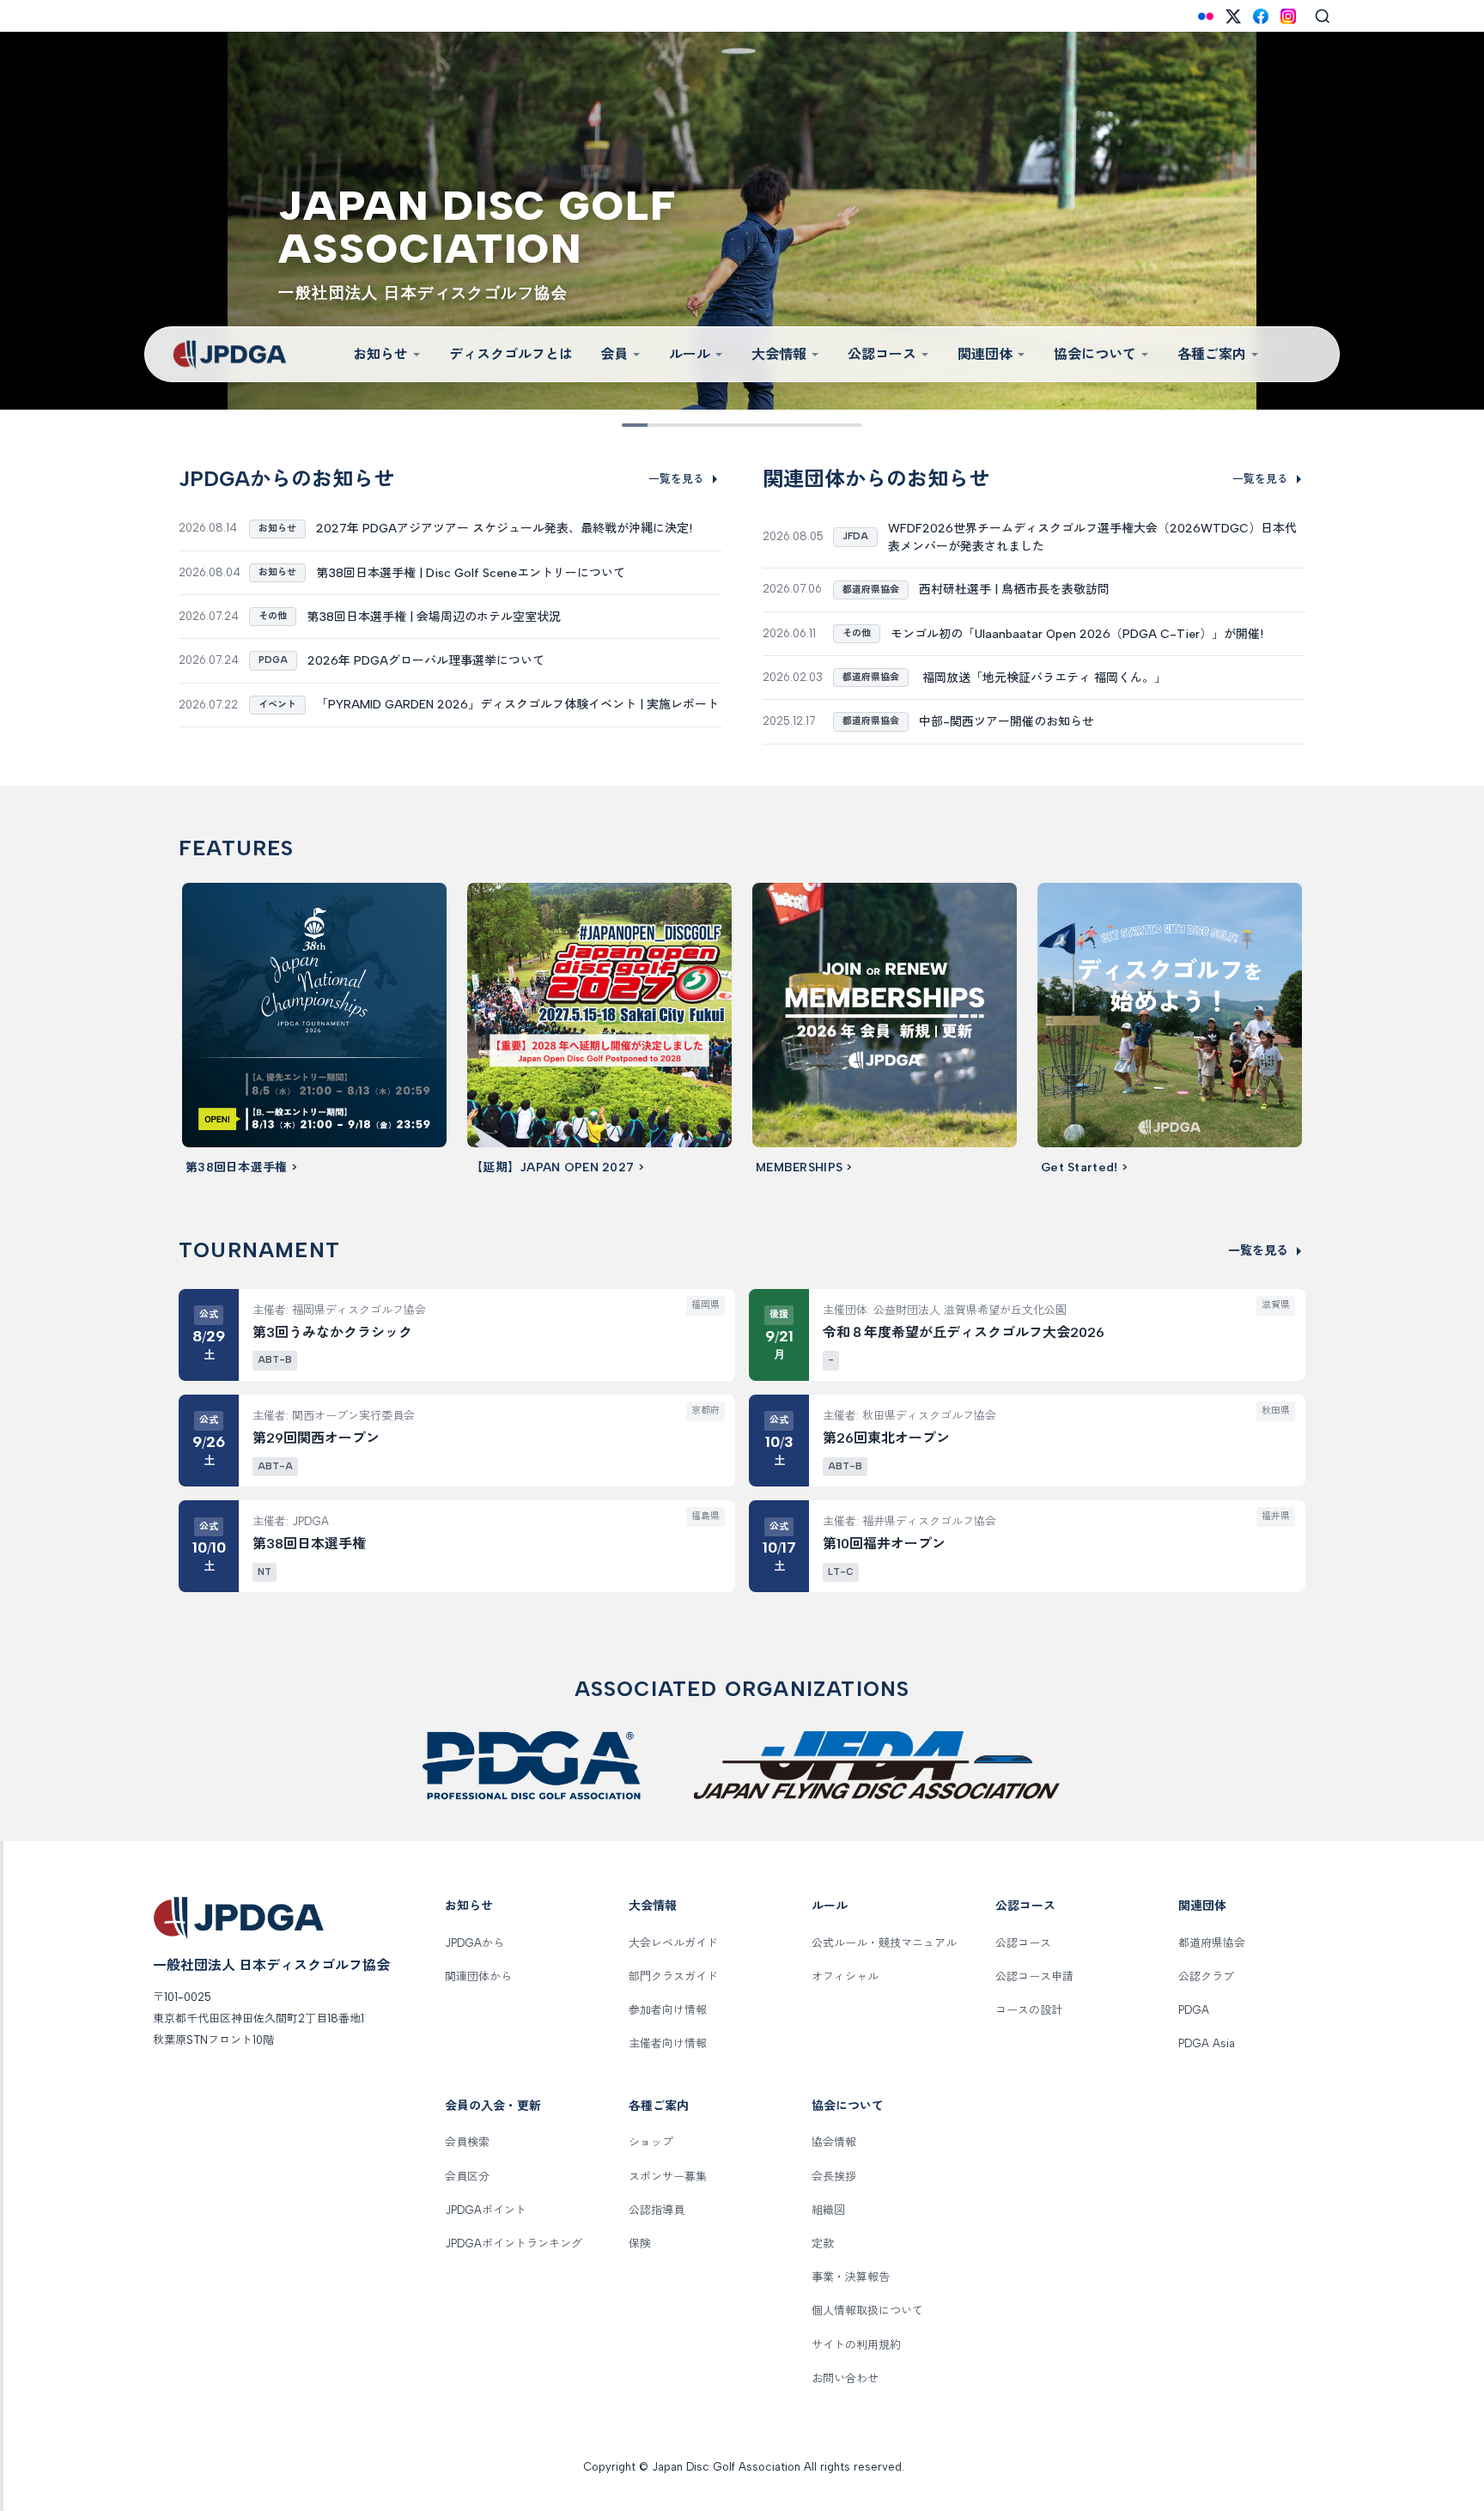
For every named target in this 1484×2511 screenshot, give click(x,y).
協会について (1095, 354)
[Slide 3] (682, 425)
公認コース (882, 354)
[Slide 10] (850, 425)
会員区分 (467, 2177)
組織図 (828, 2210)
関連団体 (985, 354)
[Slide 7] (778, 425)
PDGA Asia (1207, 2043)
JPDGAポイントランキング (514, 2243)
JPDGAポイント (486, 2210)
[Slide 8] (802, 425)
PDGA (1194, 2010)
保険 (640, 2243)
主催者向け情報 (668, 2043)
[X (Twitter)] (1233, 16)
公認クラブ (1206, 1976)
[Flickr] (1206, 16)
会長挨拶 (834, 2177)
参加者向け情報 (668, 2010)
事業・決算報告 (851, 2277)
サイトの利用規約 (856, 2345)
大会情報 (779, 354)
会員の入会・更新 (493, 2106)
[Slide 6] (754, 425)
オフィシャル (845, 1976)
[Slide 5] (730, 425)
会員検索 (467, 2142)
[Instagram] (1288, 16)
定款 (823, 2243)
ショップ (651, 2142)
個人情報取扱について (867, 2310)
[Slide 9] (826, 425)
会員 (614, 354)
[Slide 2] (658, 425)
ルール (690, 354)
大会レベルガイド (673, 1943)
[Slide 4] (706, 425)
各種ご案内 (1212, 354)
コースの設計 (1029, 2010)
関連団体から (478, 1976)
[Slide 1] (634, 425)
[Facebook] (1261, 16)
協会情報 (834, 2142)
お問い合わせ (845, 2378)
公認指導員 (657, 2210)
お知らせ (380, 354)
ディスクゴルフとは (511, 354)
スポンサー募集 (668, 2177)
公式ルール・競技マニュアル (884, 1943)
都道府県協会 (1212, 1943)
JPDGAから (474, 1943)
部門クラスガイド (673, 1976)
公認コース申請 (1034, 1976)
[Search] (1323, 16)
